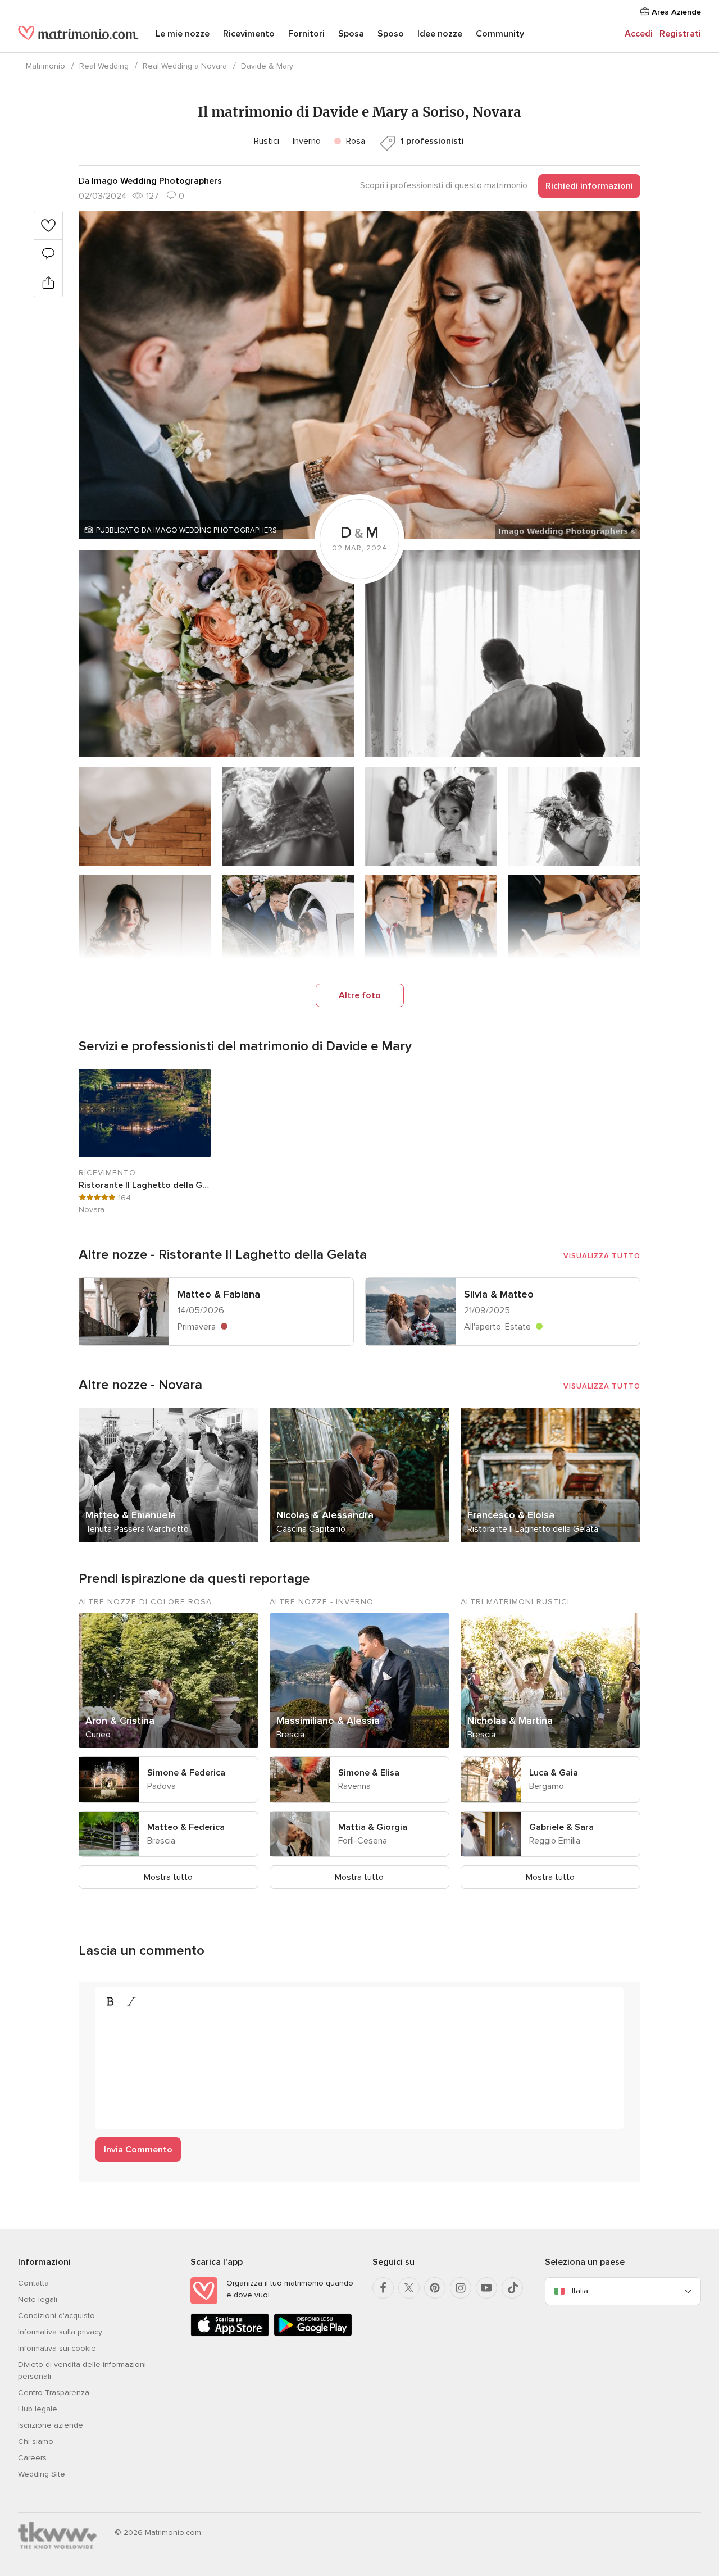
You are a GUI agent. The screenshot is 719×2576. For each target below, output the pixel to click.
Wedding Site (42, 2474)
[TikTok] (512, 2288)
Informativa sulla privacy (60, 2332)
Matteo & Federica (186, 1827)
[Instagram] (461, 2288)
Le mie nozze (183, 34)
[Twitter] (409, 2288)
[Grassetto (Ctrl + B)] (110, 2001)
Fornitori (306, 34)
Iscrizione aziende (51, 2425)
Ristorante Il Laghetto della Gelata (145, 1185)
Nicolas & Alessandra (325, 1515)
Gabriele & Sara (561, 1827)
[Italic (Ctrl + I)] (131, 2001)
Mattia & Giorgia (373, 1827)
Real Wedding (104, 66)
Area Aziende (675, 12)
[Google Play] (313, 2334)
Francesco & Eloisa (511, 1515)
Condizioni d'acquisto (56, 2316)
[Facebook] (383, 2288)
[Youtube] (486, 2288)
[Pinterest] (435, 2288)
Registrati (680, 34)
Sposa (351, 34)
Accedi (639, 34)
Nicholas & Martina (510, 1721)
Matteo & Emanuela (131, 1515)
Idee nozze (440, 34)
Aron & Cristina (120, 1721)
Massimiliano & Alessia (328, 1721)
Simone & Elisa (369, 1773)
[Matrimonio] (78, 35)
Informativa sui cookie (57, 2348)
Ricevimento (249, 34)
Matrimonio (45, 66)
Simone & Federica (186, 1773)
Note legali (38, 2299)
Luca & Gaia (554, 1773)
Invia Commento (138, 2150)
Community (500, 34)
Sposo (391, 34)
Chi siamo (36, 2441)
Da (150, 181)
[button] (359, 375)
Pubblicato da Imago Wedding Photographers (186, 530)
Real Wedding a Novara (185, 66)
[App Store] (230, 2334)
